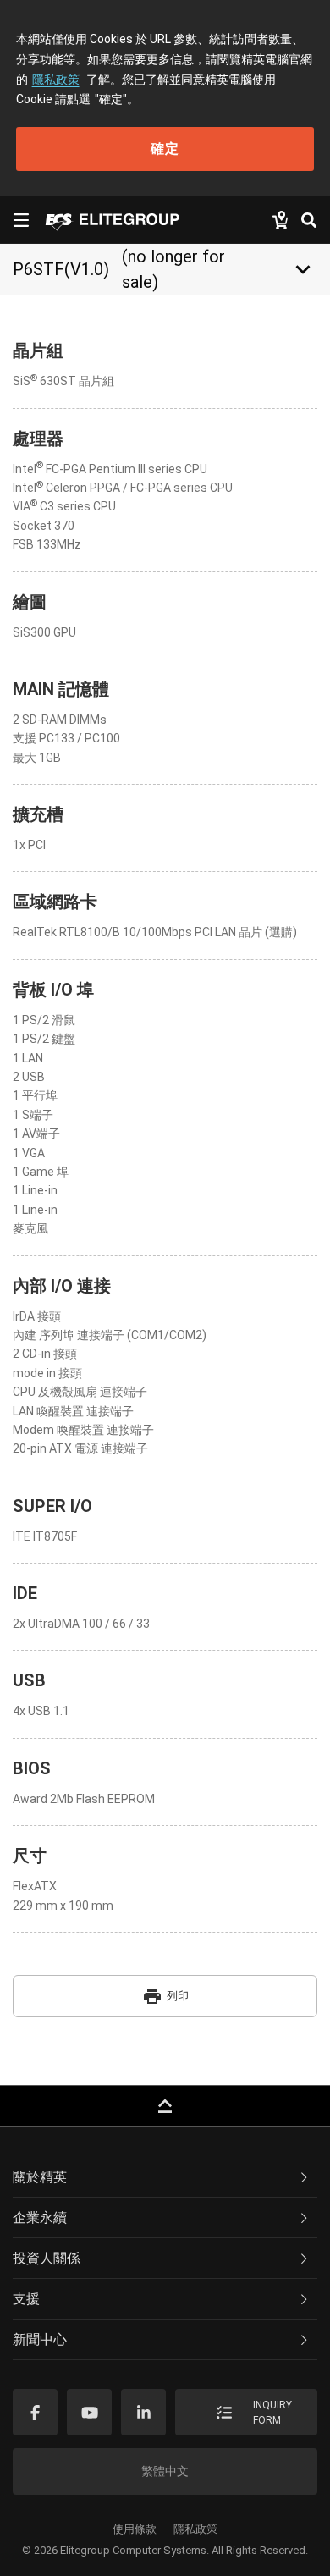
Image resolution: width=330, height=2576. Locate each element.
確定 (165, 149)
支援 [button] (26, 2299)
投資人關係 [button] (47, 2258)
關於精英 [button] (40, 2177)
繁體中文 (165, 2471)
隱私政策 (56, 80)
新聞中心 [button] (40, 2339)
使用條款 (135, 2529)
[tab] (165, 2177)
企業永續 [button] (40, 2217)
